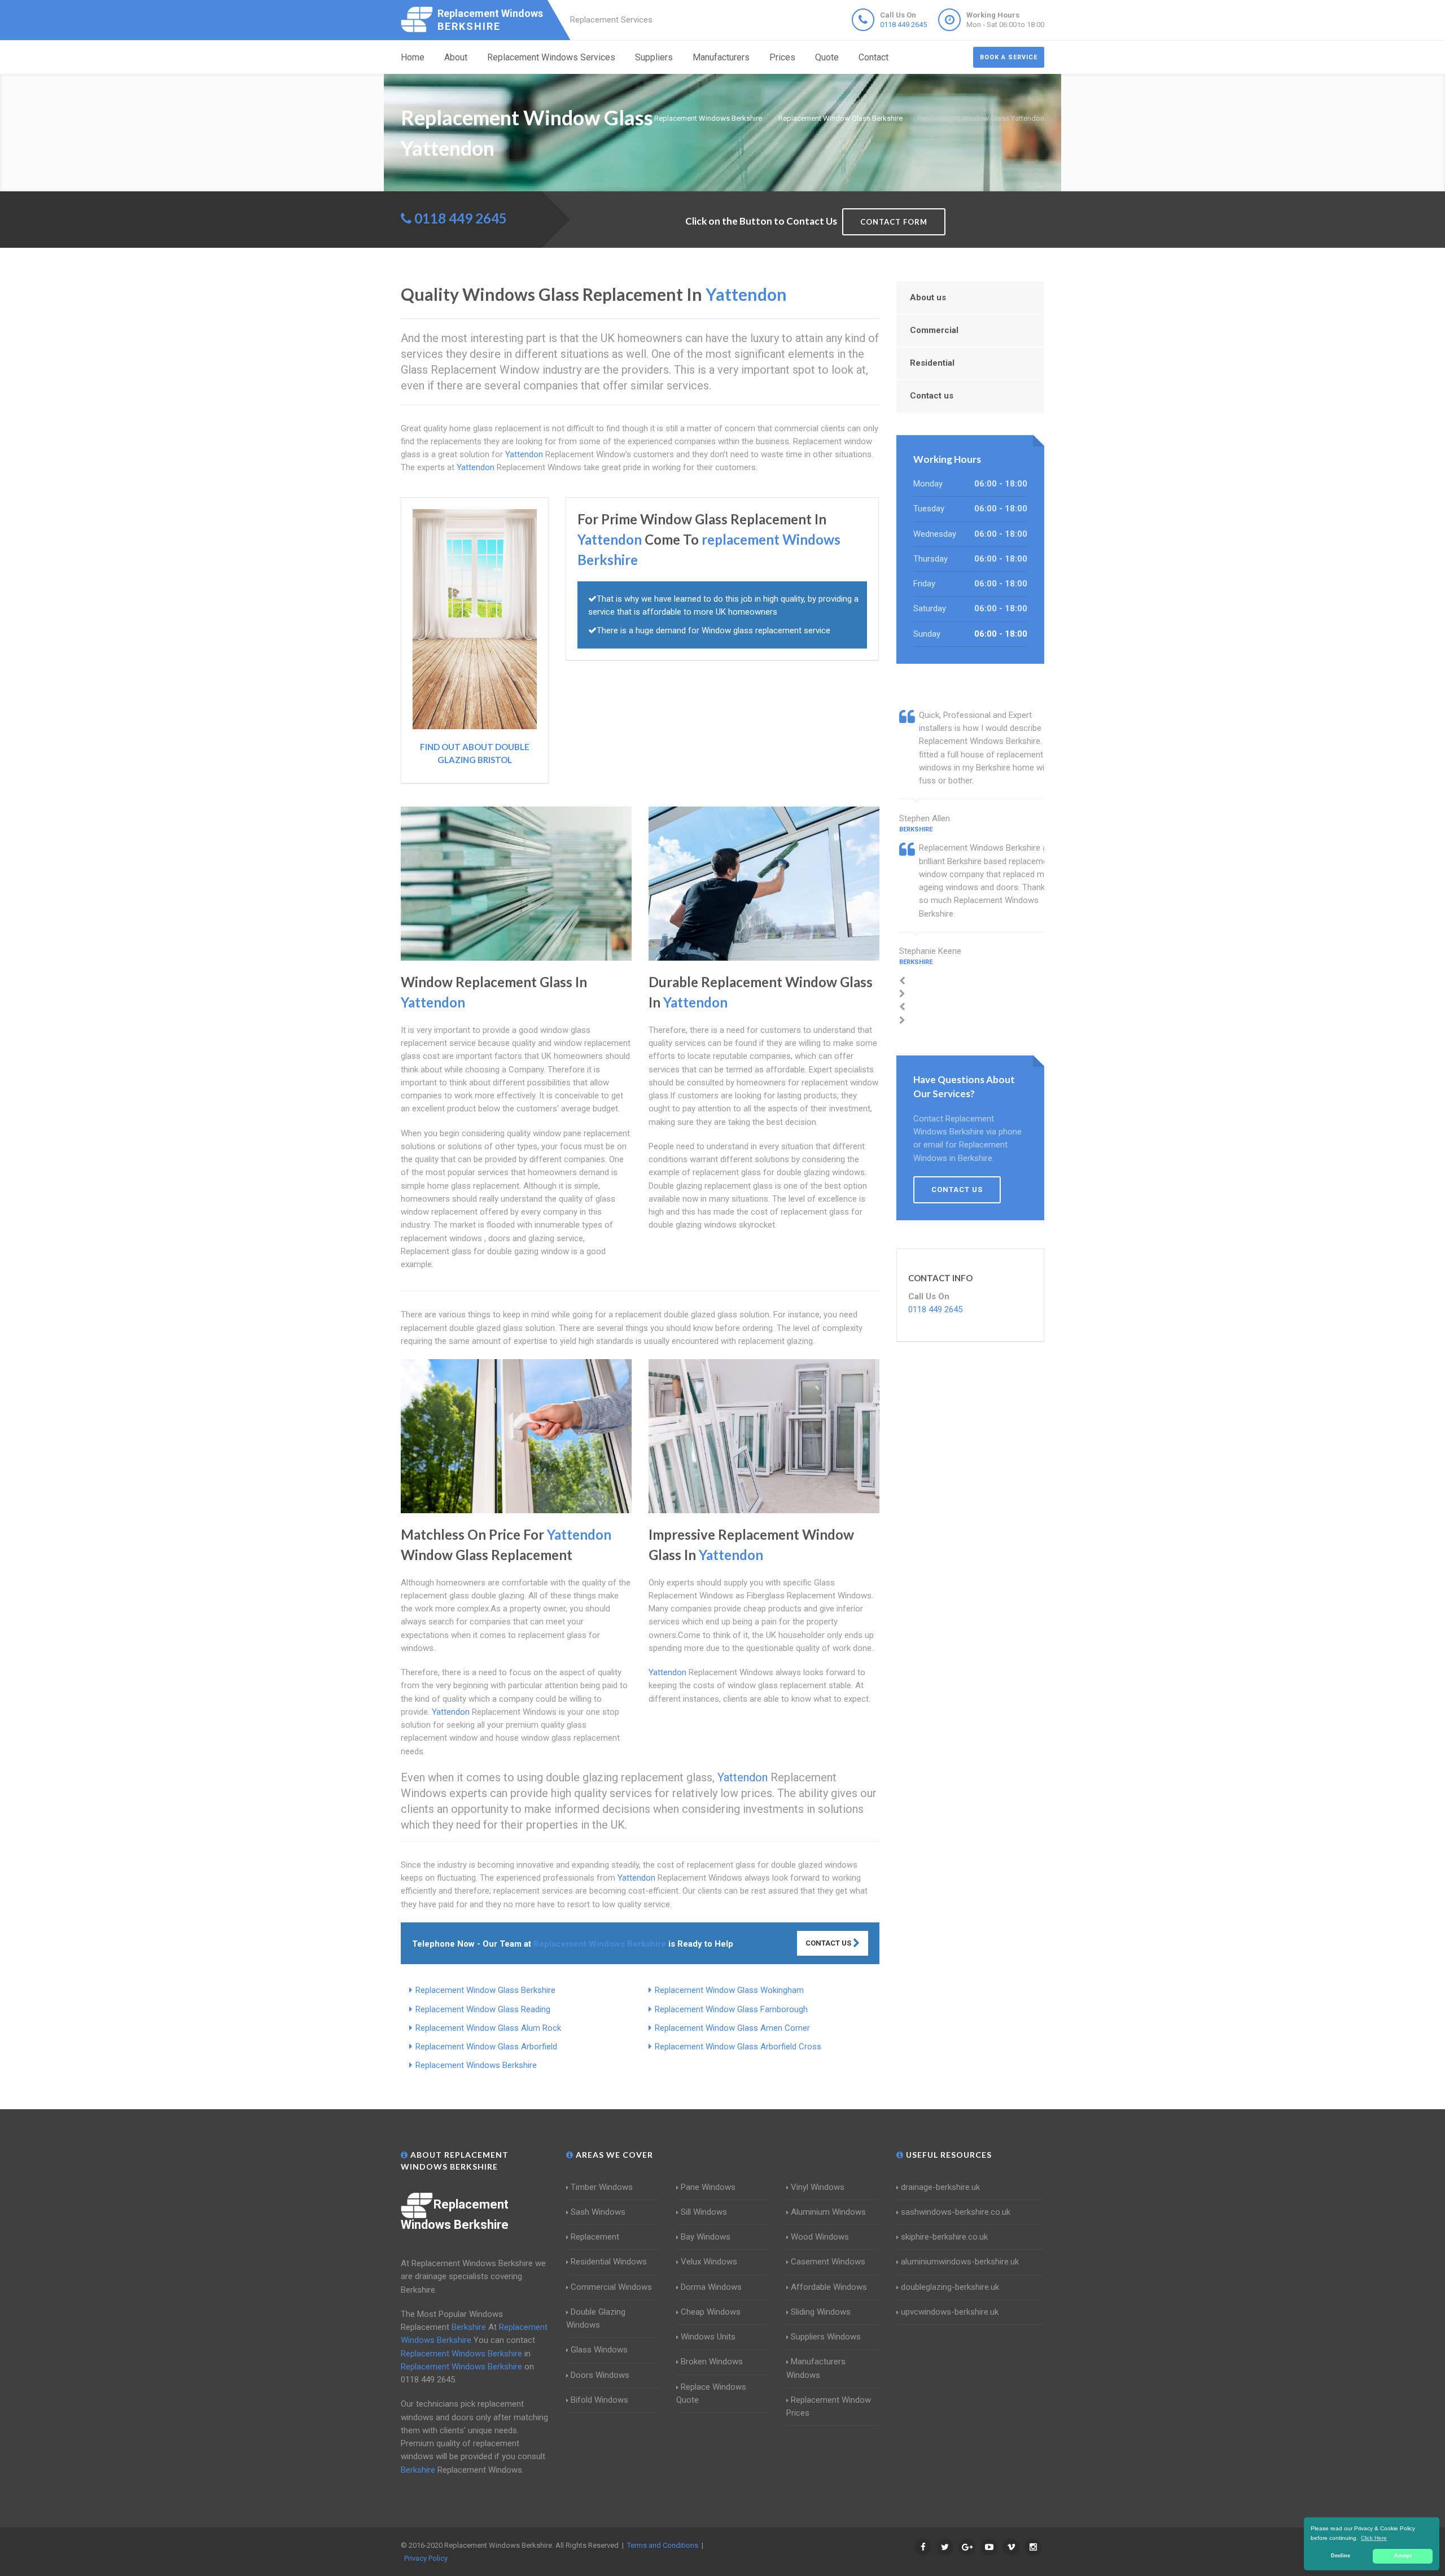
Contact (873, 57)
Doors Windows (600, 2375)
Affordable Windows (829, 2287)
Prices (782, 57)
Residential (932, 363)
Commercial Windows (611, 2287)
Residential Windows (609, 2262)
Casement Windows (828, 2262)
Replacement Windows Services (551, 57)
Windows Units (708, 2337)
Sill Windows (704, 2212)
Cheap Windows (711, 2312)
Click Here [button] (1374, 2538)
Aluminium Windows (828, 2212)
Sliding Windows (821, 2312)
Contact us (932, 396)
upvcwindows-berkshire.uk (950, 2312)
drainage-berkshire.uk (940, 2187)
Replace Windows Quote (711, 2393)
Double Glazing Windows (596, 2318)
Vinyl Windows (818, 2187)
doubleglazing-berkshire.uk (950, 2287)
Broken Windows (712, 2362)
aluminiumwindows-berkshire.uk (960, 2262)
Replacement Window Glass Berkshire (485, 1990)
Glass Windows (599, 2350)
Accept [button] (1403, 2556)
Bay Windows (706, 2237)
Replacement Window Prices (829, 2406)
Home (413, 57)
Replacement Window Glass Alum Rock (488, 2028)
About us (928, 297)
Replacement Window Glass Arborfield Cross (738, 2047)
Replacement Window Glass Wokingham (729, 1990)
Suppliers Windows (826, 2337)
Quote (827, 57)
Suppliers (654, 57)
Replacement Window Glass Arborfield (486, 2047)
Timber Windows (602, 2187)
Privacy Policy (426, 2558)
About (456, 57)
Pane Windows (708, 2187)
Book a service (1009, 57)
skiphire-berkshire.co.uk (944, 2237)
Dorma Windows (711, 2287)
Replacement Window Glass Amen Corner (732, 2028)
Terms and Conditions (663, 2545)
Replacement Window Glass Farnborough (731, 2009)
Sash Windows (598, 2212)
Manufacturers (721, 57)
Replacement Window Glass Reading (483, 2009)
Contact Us (829, 1943)
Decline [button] (1341, 2556)
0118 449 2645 (903, 25)
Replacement (595, 2237)
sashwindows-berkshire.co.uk (956, 2212)
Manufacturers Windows (816, 2368)
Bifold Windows (599, 2400)
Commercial (934, 330)
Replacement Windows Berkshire (476, 2065)
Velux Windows (709, 2262)
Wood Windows (820, 2237)
